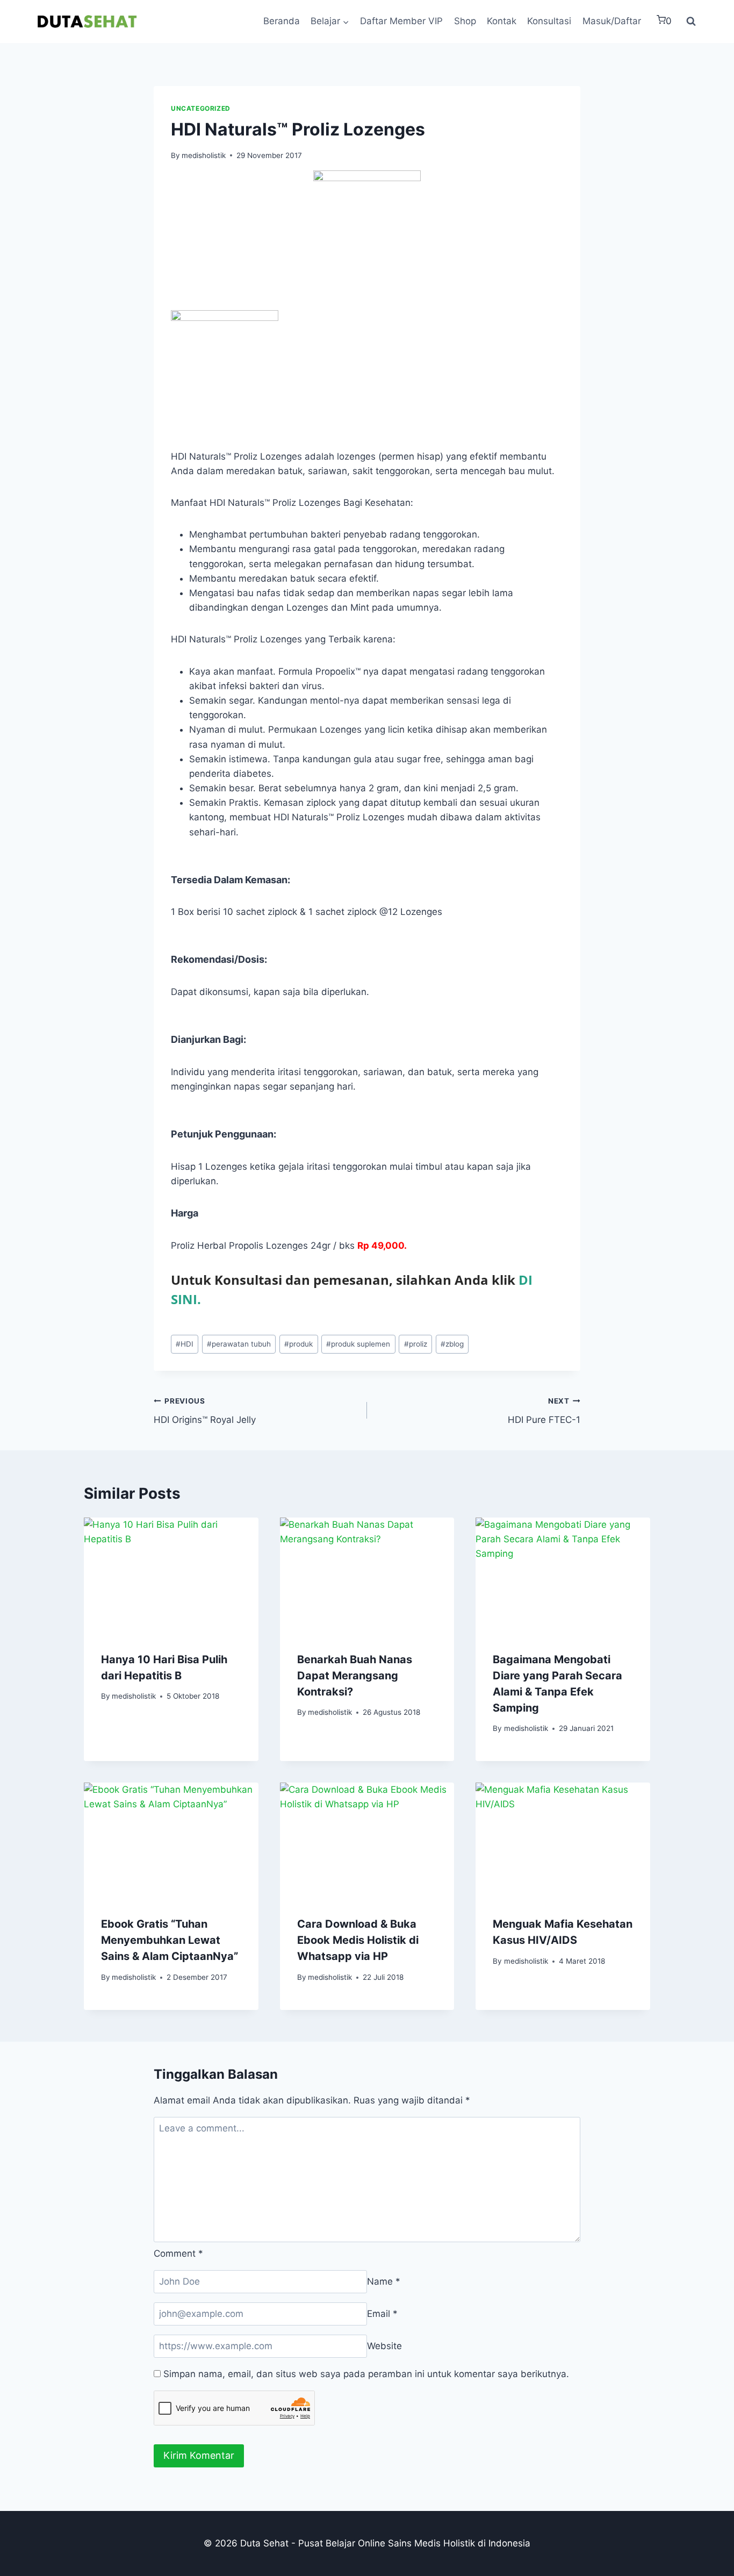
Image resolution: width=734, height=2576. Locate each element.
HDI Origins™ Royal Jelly (205, 1411)
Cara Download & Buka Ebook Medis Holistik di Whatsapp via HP (358, 1940)
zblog (452, 1344)
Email (382, 2314)
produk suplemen (358, 1344)
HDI (185, 1344)
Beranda (282, 21)
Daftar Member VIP (401, 21)
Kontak (502, 21)
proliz (416, 1344)
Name (384, 2281)
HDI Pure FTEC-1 (544, 1411)
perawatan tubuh (239, 1344)
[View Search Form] (691, 22)
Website (384, 2346)
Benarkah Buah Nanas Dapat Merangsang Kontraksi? (355, 1676)
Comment (178, 2253)
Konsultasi (549, 21)
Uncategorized (201, 108)
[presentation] (171, 1576)
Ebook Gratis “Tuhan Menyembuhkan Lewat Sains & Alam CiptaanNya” (170, 1940)
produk (298, 1344)
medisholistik (204, 155)
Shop (465, 21)
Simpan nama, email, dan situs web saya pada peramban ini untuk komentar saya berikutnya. (366, 2374)
